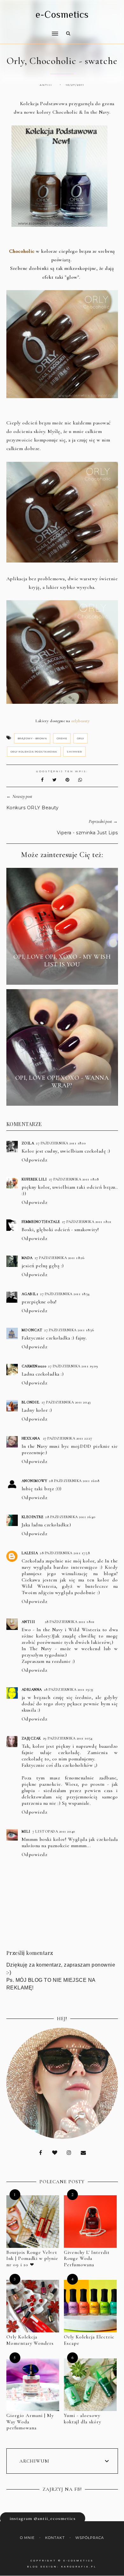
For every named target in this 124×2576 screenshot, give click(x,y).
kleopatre (33, 1517)
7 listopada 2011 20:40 (54, 1831)
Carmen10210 (34, 1366)
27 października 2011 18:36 (69, 1330)
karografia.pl (79, 2567)
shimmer (74, 752)
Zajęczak (31, 1738)
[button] (30, 29)
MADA (27, 1258)
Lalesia (30, 1553)
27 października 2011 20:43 (66, 1402)
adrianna (32, 1689)
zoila (28, 1143)
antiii (28, 1622)
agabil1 (30, 1294)
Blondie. (31, 1402)
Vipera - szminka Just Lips (87, 833)
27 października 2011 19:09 (73, 1366)
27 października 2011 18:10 (61, 1143)
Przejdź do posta (62, 976)
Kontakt (55, 2538)
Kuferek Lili (34, 1179)
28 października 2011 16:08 (74, 1481)
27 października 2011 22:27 (68, 1438)
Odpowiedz (34, 1160)
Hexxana (31, 1438)
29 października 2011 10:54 (68, 1738)
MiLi (26, 1831)
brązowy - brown (32, 738)
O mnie (27, 2538)
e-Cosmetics (62, 15)
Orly (81, 738)
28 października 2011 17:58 (65, 1553)
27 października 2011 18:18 (74, 1179)
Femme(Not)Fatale (41, 1222)
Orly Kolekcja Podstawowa (34, 752)
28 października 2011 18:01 (70, 1622)
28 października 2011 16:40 (70, 1517)
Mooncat (32, 1330)
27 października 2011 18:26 (60, 1258)
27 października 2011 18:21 (87, 1222)
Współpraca (90, 2538)
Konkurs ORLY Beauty (33, 808)
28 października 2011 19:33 (69, 1689)
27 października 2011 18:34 (65, 1294)
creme (62, 738)
